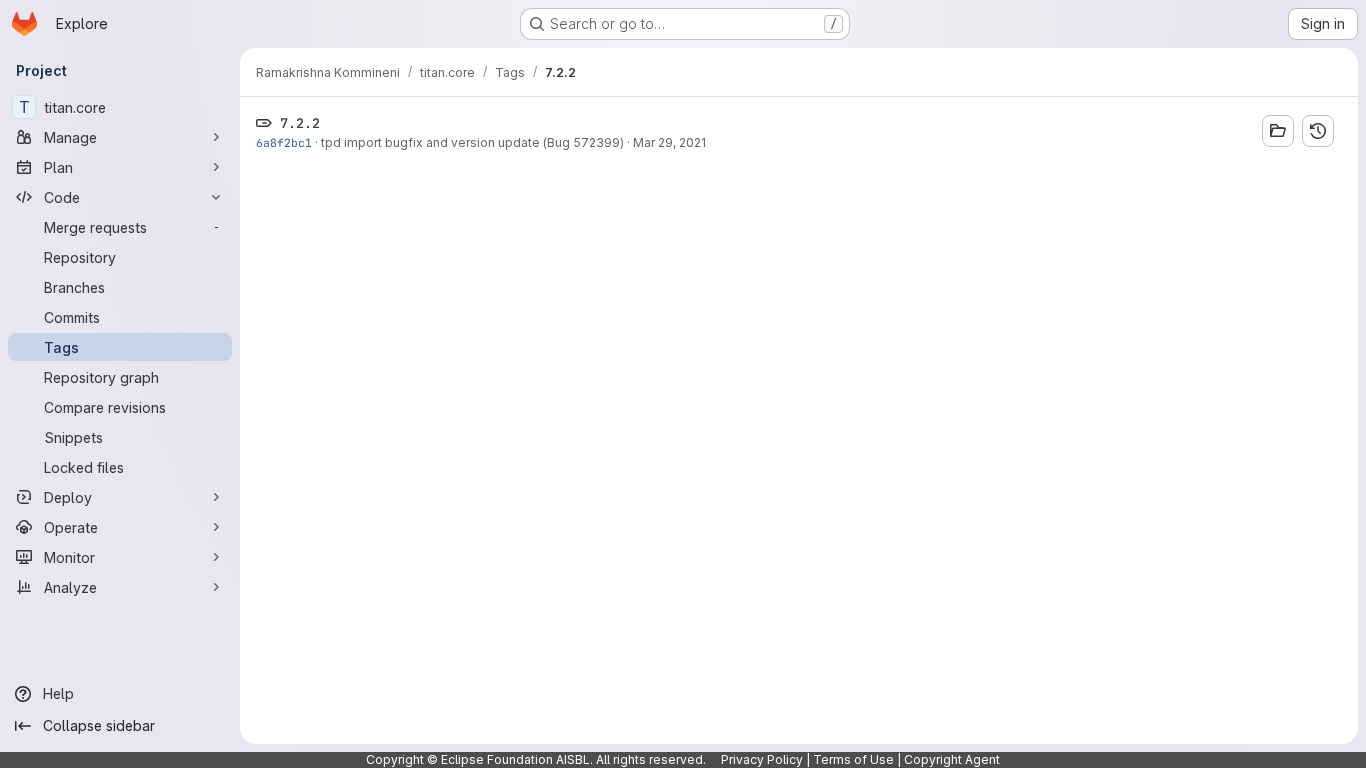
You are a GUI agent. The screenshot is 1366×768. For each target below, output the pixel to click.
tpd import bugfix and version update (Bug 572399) (472, 142)
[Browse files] (1278, 131)
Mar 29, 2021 (669, 142)
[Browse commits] (1318, 131)
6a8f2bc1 (284, 142)
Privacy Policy (762, 759)
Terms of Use (853, 759)
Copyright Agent (952, 759)
